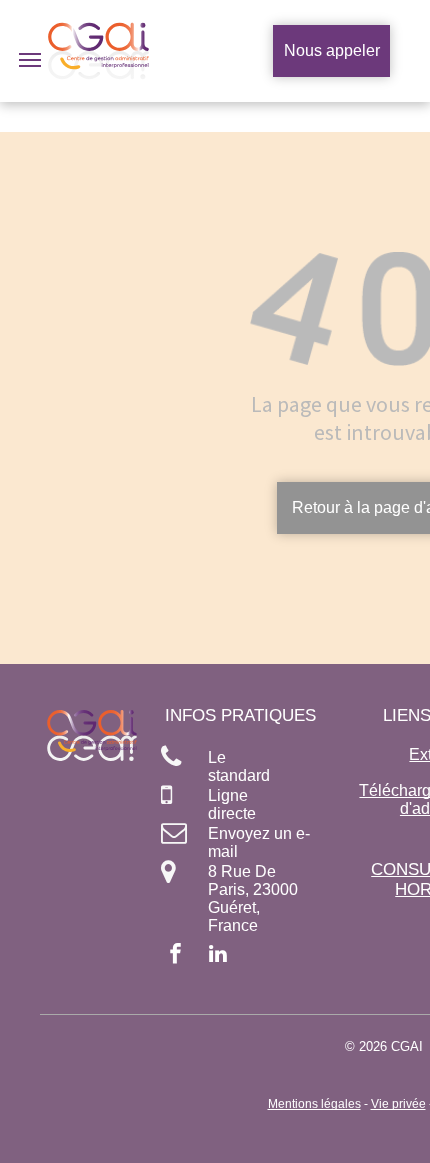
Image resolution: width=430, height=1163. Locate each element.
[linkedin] (218, 956)
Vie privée (398, 1104)
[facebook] (175, 956)
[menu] (30, 60)
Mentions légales (314, 1104)
